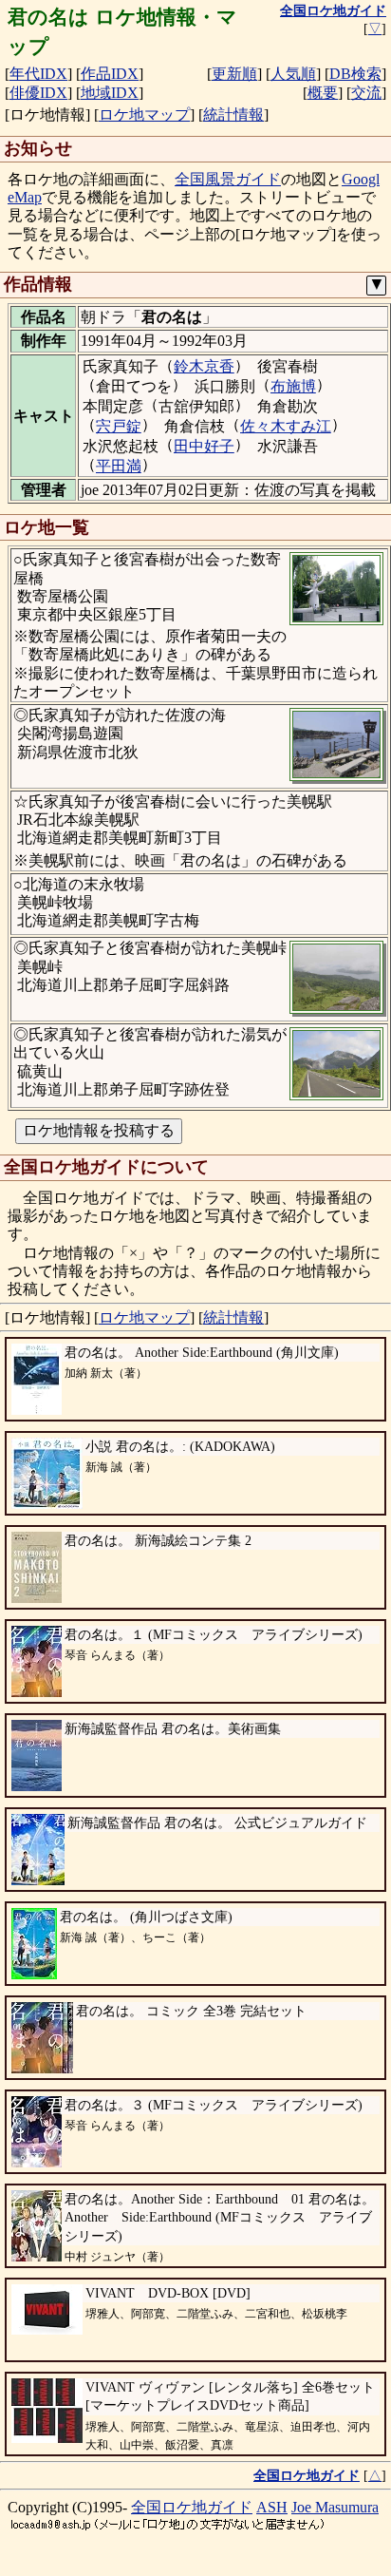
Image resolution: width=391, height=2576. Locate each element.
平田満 (119, 466)
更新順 (234, 74)
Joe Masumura (335, 2507)
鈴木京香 (204, 366)
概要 (323, 93)
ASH (272, 2507)
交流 (366, 93)
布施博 (293, 386)
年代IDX (38, 74)
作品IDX (110, 74)
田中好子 (204, 446)
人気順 (293, 74)
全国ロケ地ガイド (192, 2507)
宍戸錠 (119, 426)
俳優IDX (38, 93)
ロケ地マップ (144, 114)
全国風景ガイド (228, 179)
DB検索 (355, 74)
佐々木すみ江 (286, 426)
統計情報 (233, 114)
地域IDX (110, 93)
